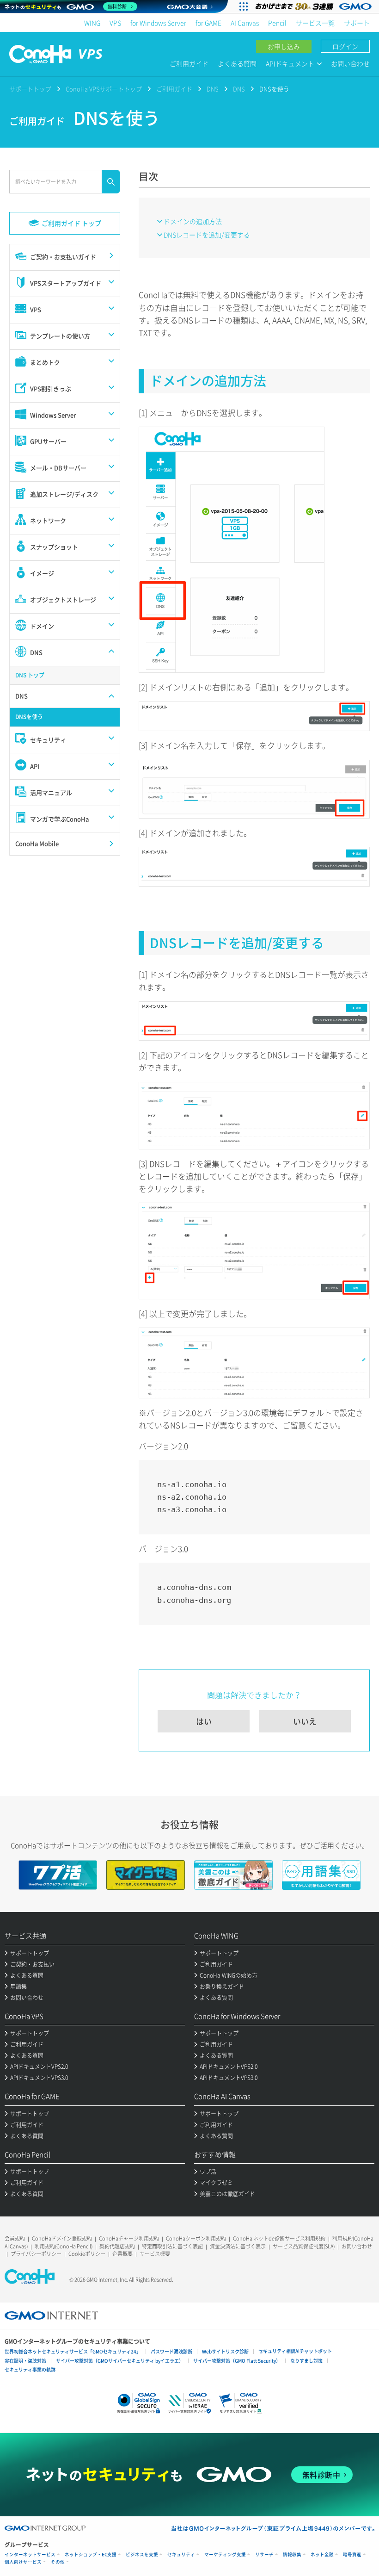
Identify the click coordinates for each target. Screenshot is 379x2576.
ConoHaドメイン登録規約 (62, 2238)
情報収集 (292, 2554)
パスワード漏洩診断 (171, 2351)
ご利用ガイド (189, 63)
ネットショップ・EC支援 (91, 2554)
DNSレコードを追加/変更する (207, 235)
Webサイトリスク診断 (225, 2351)
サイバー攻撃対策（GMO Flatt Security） (237, 2361)
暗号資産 (352, 2554)
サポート (357, 23)
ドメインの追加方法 (193, 221)
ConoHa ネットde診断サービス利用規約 (279, 2238)
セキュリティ (181, 2554)
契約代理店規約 (117, 2246)
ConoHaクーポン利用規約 (196, 2238)
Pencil (277, 23)
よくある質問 (237, 63)
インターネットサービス (30, 2554)
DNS (213, 89)
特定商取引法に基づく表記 (172, 2246)
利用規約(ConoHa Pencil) (64, 2246)
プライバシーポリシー (36, 2254)
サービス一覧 (315, 23)
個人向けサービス (23, 2562)
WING (92, 23)
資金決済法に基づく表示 (238, 2246)
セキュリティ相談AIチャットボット (295, 2351)
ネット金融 (322, 2554)
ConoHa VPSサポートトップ (104, 89)
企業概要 (122, 2254)
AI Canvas (245, 23)
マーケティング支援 (225, 2554)
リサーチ (264, 2554)
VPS (115, 23)
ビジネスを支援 (142, 2554)
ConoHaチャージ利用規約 (129, 2238)
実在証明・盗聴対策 (25, 2361)
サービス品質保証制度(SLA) (304, 2246)
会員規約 (15, 2238)
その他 (58, 2562)
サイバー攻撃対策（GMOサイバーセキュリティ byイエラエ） (120, 2361)
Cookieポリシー (87, 2254)
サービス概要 (155, 2254)
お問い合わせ (350, 63)
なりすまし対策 (306, 2361)
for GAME (208, 23)
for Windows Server (158, 23)
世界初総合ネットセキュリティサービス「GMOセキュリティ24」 (73, 2351)
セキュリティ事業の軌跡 (30, 2369)
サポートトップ (30, 89)
